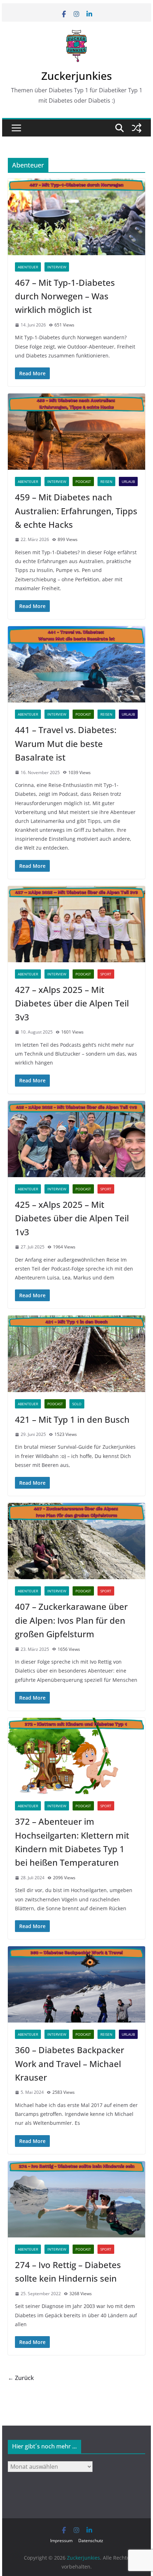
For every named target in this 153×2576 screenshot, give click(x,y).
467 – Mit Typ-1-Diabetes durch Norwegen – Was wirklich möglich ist (65, 296)
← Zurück (21, 2378)
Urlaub (128, 481)
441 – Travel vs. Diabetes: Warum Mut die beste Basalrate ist (66, 743)
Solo (77, 1404)
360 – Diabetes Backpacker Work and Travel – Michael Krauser (70, 2064)
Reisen (106, 481)
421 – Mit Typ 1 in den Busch (72, 1419)
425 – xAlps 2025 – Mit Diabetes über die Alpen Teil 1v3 (72, 1218)
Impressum (61, 2541)
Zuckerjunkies (76, 76)
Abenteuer (28, 267)
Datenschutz (91, 2541)
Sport (106, 974)
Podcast (83, 481)
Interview (57, 267)
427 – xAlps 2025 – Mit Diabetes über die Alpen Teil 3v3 (72, 1003)
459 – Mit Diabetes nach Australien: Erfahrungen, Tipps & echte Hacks (76, 511)
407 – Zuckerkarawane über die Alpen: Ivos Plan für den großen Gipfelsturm (71, 1620)
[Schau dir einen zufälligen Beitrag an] (137, 128)
